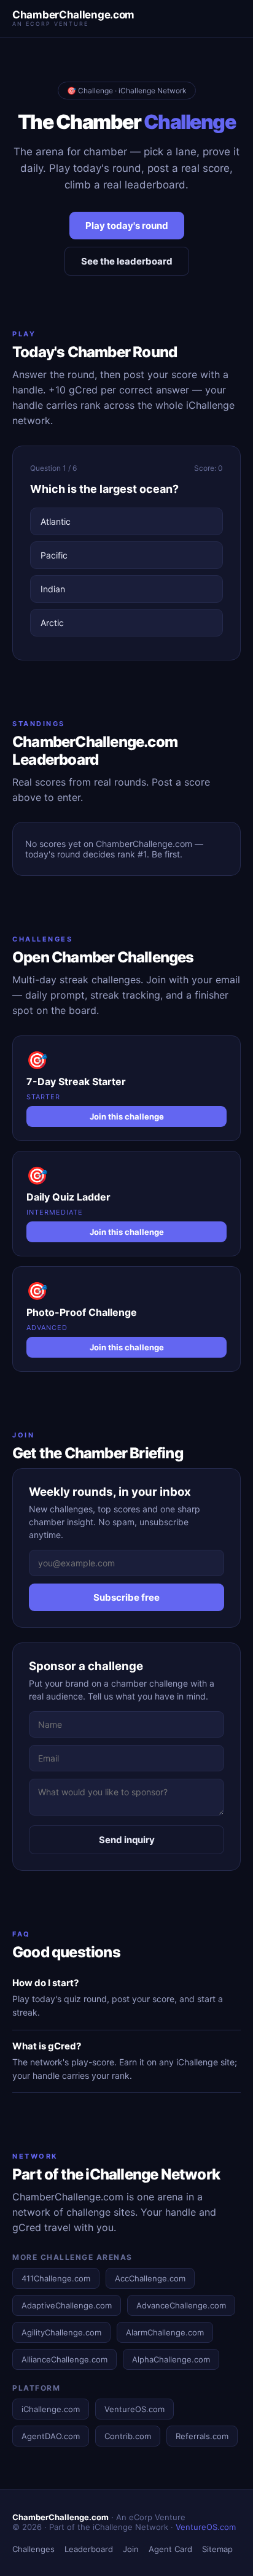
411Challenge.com (56, 2278)
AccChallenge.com (150, 2278)
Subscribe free (126, 1597)
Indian (53, 589)
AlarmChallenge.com (165, 2332)
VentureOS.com (134, 2409)
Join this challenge (127, 1116)
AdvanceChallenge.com (181, 2305)
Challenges (33, 2549)
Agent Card (170, 2549)
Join (131, 2549)
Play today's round (127, 226)
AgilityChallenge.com (61, 2332)
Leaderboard (89, 2549)
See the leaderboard (127, 261)
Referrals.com (202, 2436)
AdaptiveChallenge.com (67, 2305)
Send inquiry (127, 1840)
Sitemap (217, 2549)
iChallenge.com (51, 2409)
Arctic (52, 623)
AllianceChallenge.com (64, 2359)
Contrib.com (128, 2436)
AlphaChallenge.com (171, 2359)
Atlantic (56, 521)
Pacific (54, 555)
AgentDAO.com (51, 2436)
